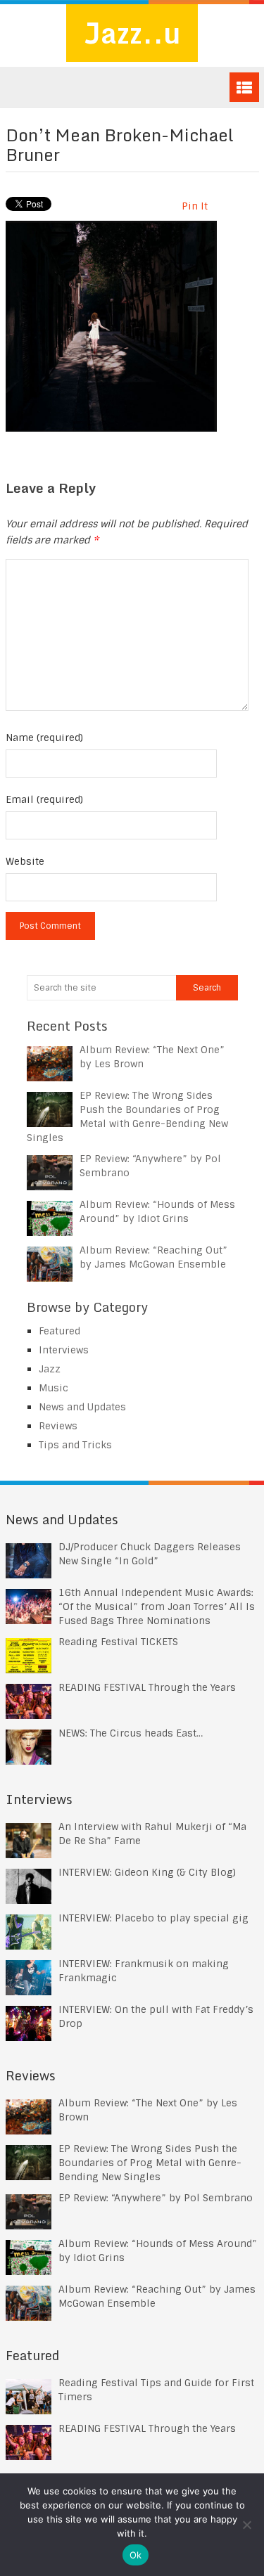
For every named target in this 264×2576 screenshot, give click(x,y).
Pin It (195, 206)
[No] (246, 2525)
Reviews (58, 1426)
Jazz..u (132, 33)
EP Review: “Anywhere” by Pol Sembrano (156, 2198)
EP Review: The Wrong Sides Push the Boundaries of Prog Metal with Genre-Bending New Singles (150, 2163)
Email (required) (44, 799)
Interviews (64, 1350)
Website (25, 861)
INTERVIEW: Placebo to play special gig (153, 1918)
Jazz (50, 1369)
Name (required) (44, 738)
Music (54, 1388)
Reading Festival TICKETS (118, 1642)
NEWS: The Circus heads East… (131, 1733)
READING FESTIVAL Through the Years (147, 1687)
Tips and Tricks (75, 1445)
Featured (59, 1331)
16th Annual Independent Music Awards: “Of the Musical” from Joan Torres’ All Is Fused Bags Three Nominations (157, 1606)
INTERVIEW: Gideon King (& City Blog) (147, 1872)
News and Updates (82, 1407)
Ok (136, 2555)
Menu (244, 87)
